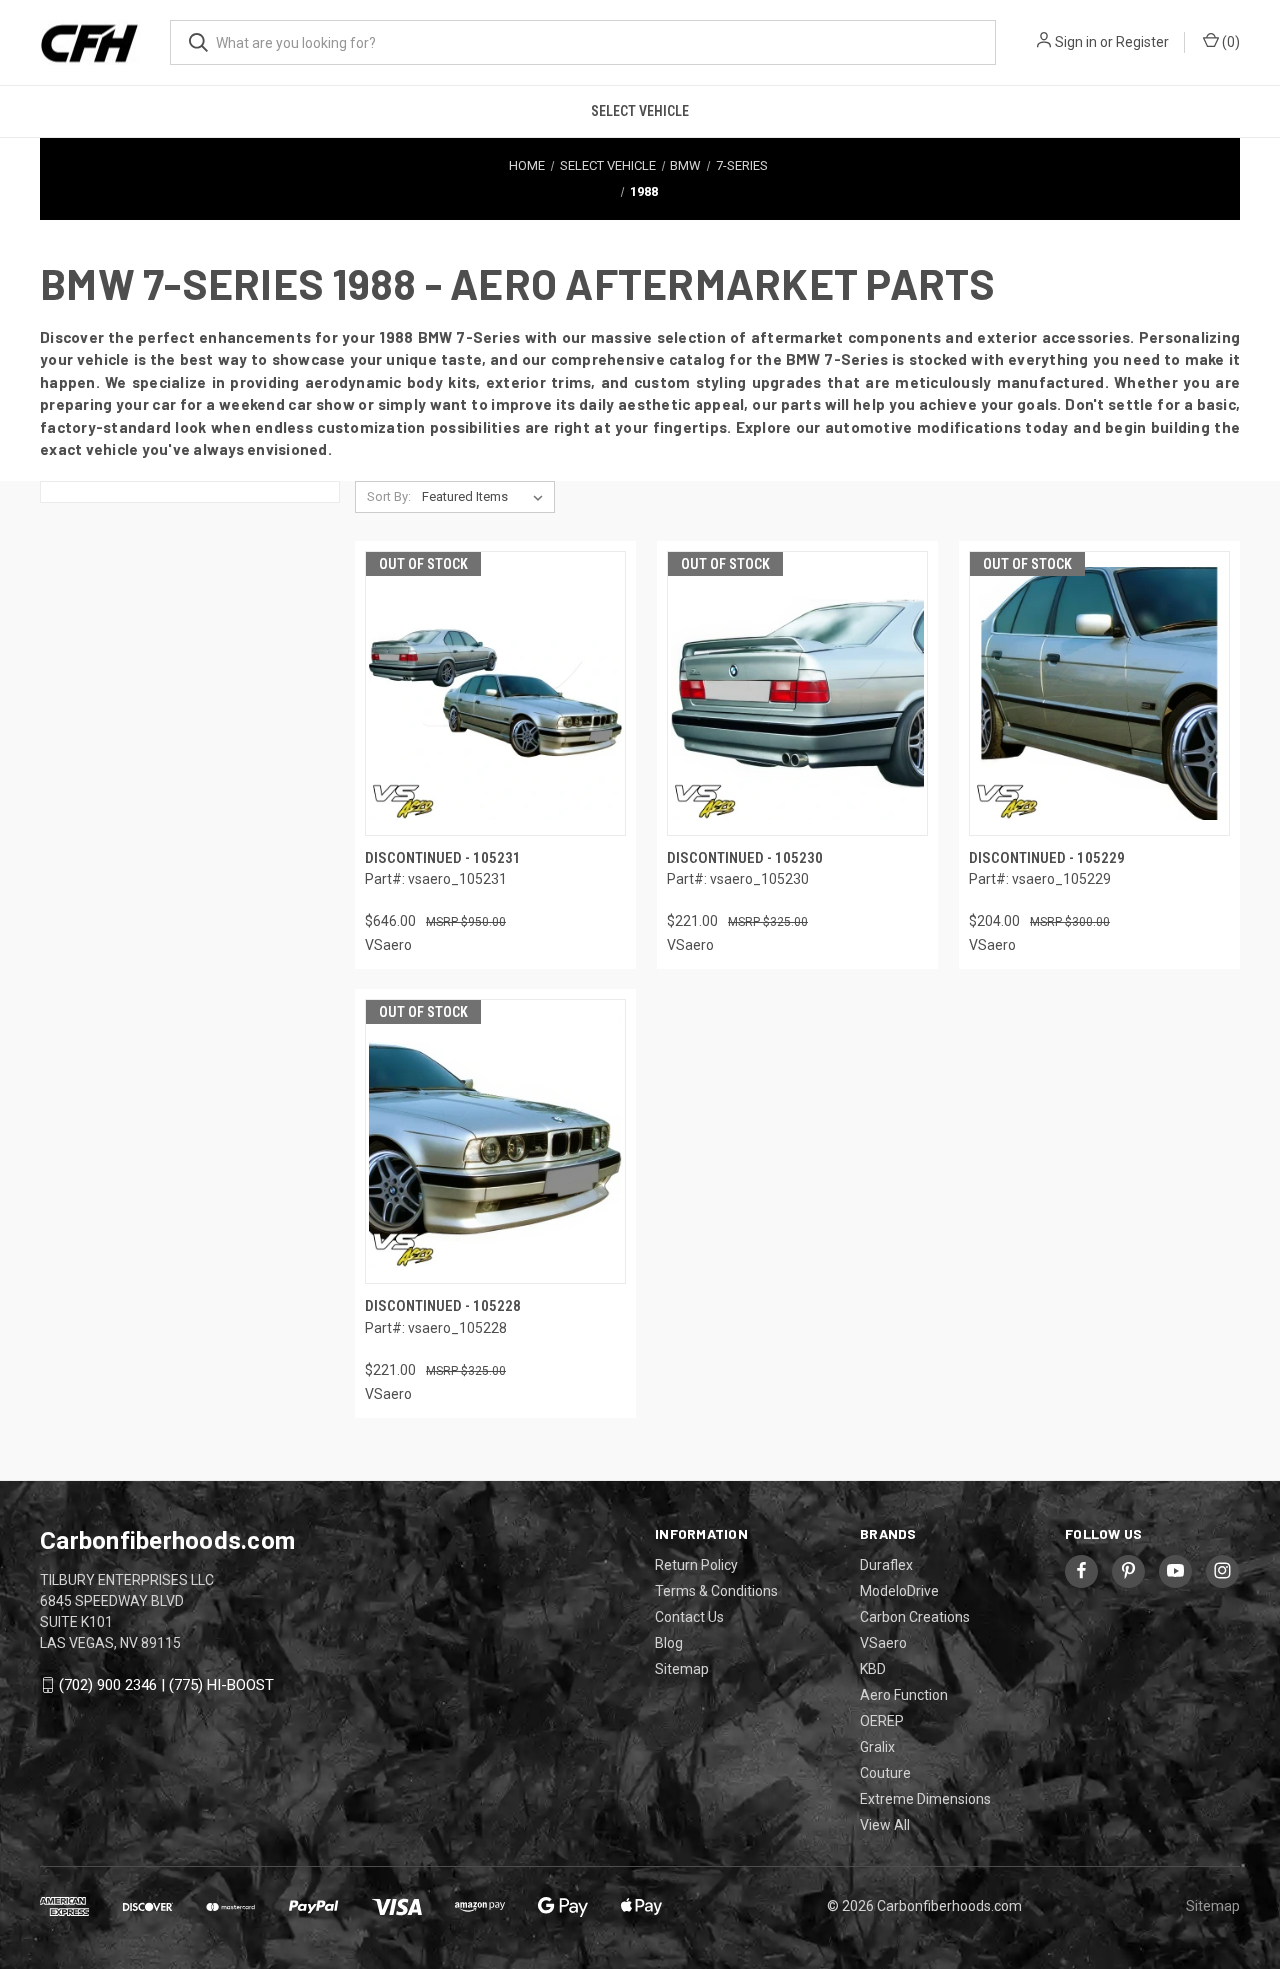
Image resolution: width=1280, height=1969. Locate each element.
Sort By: (389, 496)
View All (885, 1825)
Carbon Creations (915, 1617)
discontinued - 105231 (443, 858)
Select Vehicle (640, 111)
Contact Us (689, 1617)
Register (1142, 42)
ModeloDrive (899, 1591)
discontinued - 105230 (745, 858)
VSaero (883, 1643)
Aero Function (904, 1695)
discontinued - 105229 (1047, 858)
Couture (885, 1773)
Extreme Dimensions (925, 1799)
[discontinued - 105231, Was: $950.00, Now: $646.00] (495, 693)
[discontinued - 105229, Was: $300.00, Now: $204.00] (1099, 693)
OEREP (882, 1721)
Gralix (877, 1747)
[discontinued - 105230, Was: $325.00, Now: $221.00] (797, 693)
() (1229, 42)
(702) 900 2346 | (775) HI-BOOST (166, 1685)
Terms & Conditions (716, 1591)
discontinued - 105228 (443, 1306)
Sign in (1076, 42)
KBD (873, 1669)
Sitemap (682, 1669)
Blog (669, 1643)
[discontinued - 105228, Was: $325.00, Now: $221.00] (495, 1141)
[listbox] (486, 497)
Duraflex (886, 1565)
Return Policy (696, 1565)
